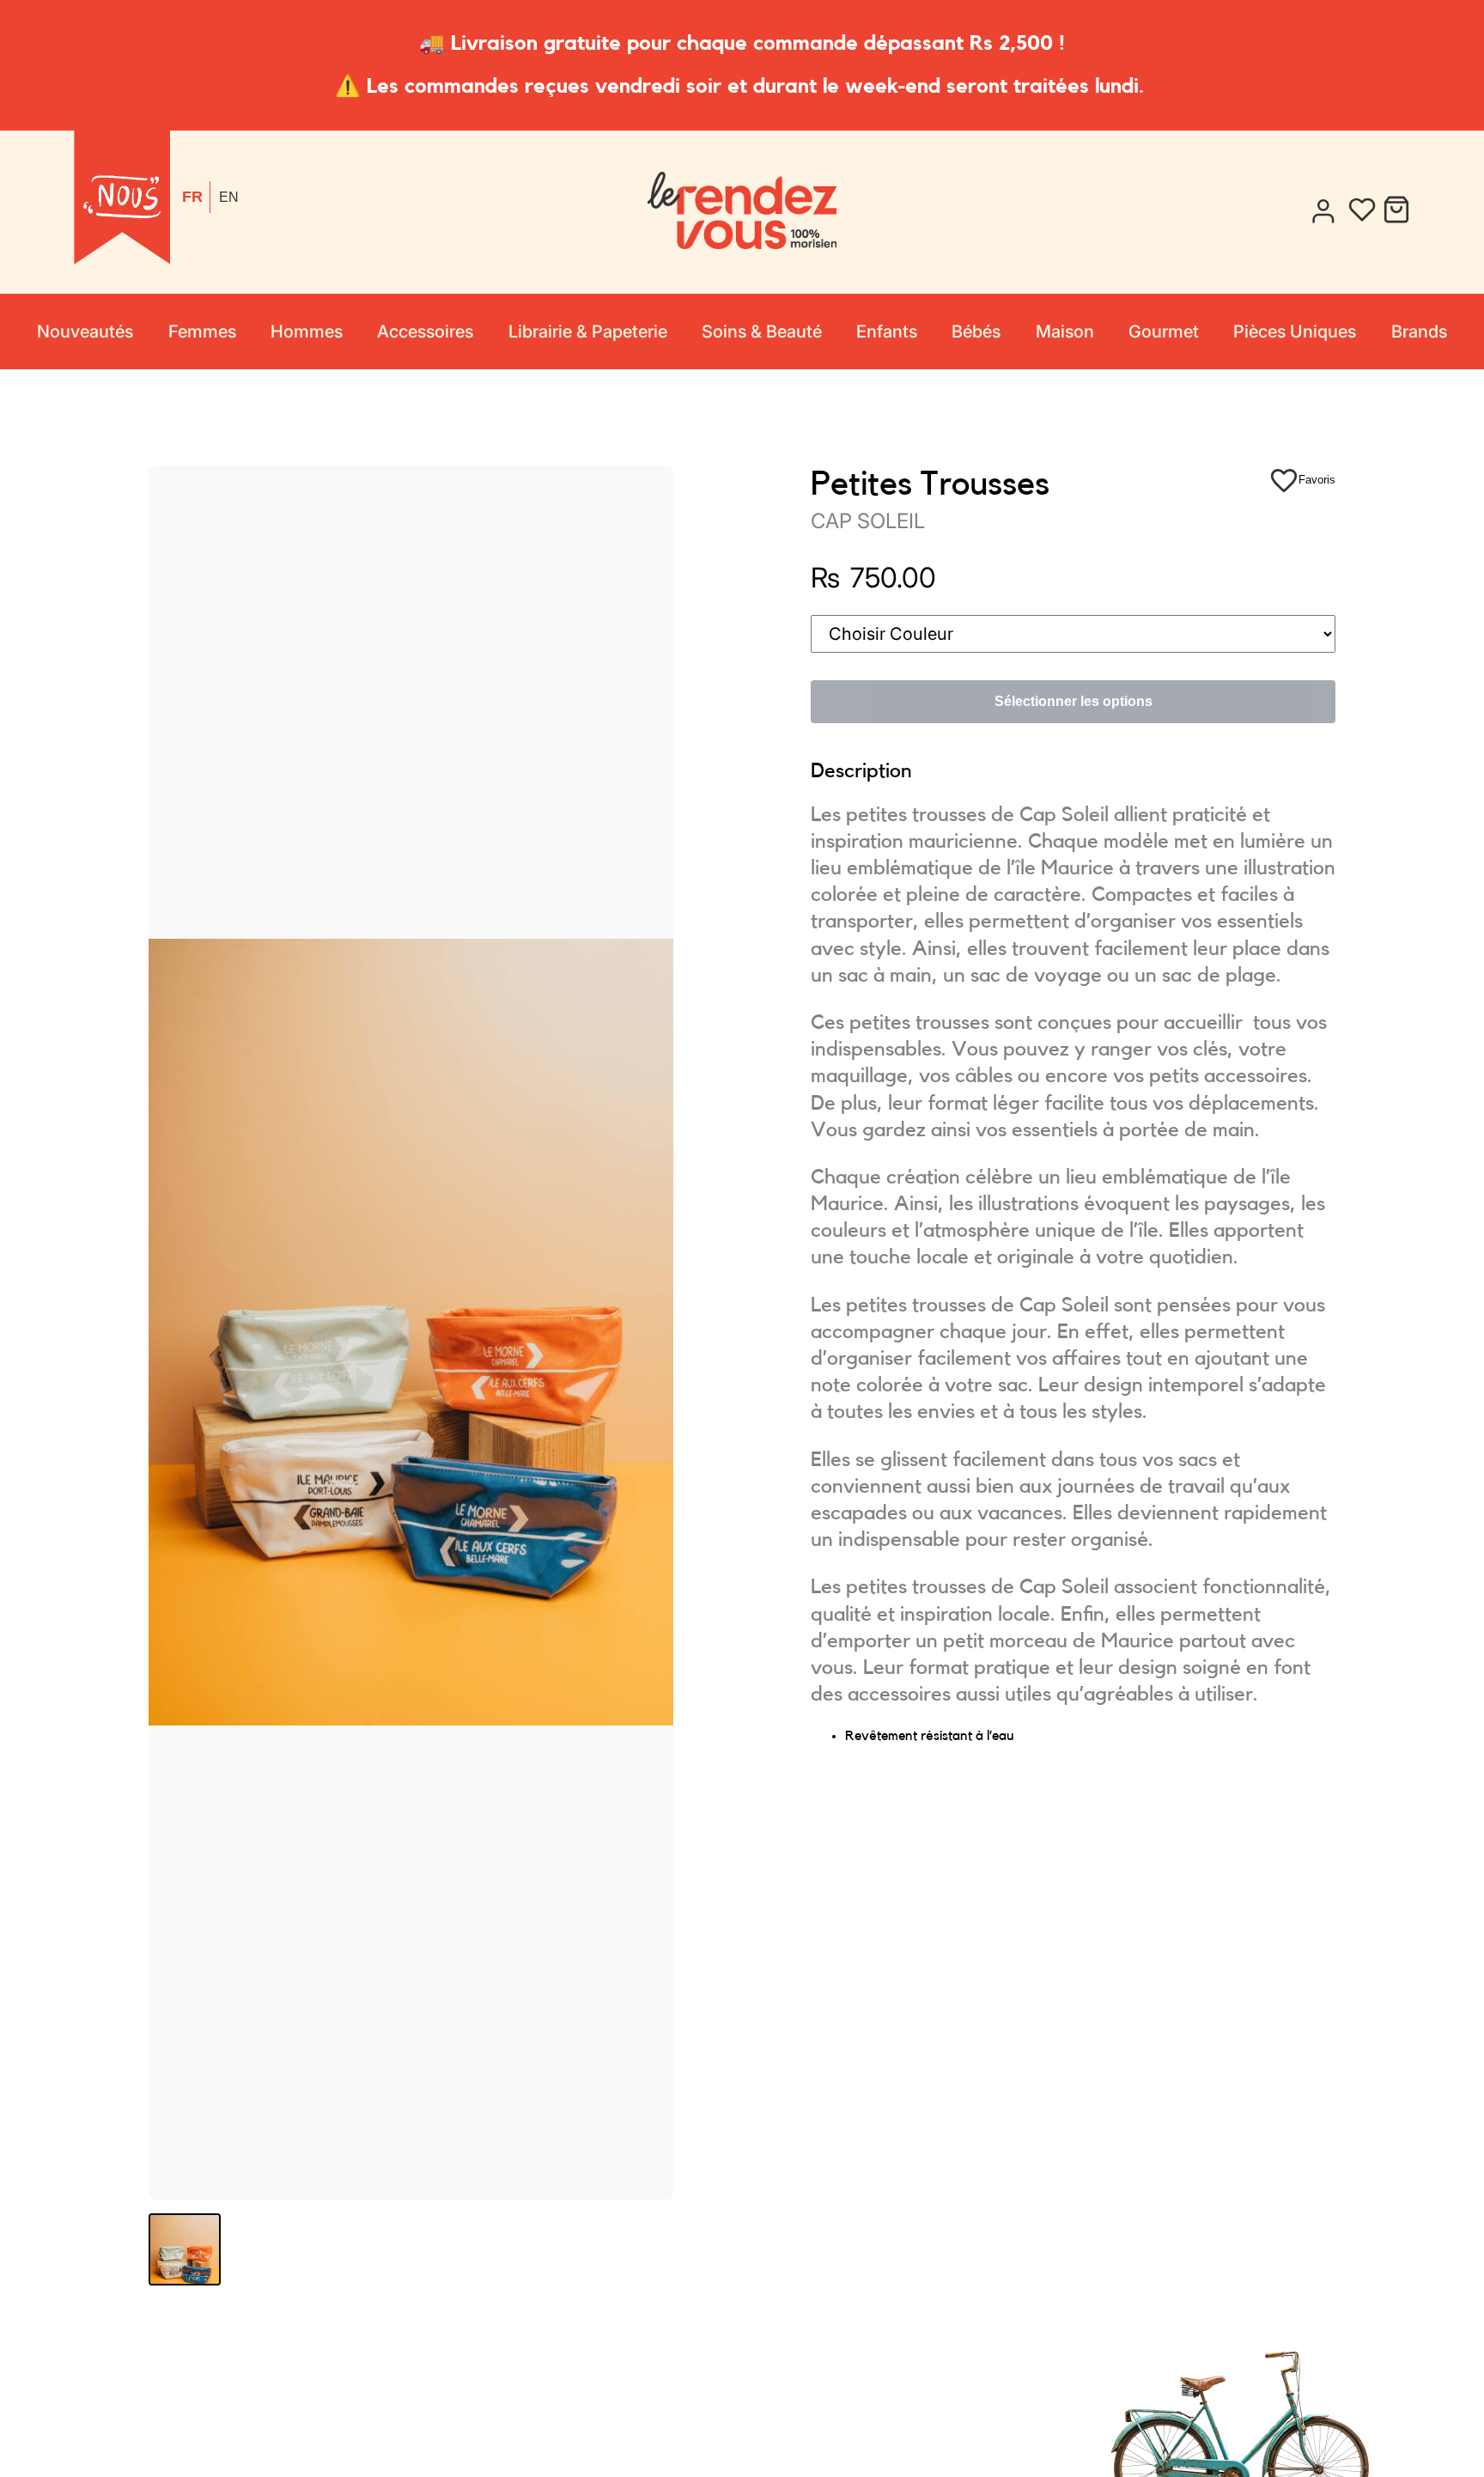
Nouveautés (85, 332)
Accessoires (425, 332)
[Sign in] (1323, 212)
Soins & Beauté (762, 332)
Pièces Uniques (1295, 332)
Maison (1065, 332)
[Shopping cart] (1396, 212)
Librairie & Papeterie (588, 332)
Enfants (887, 332)
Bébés (976, 332)
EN (229, 197)
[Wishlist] (1362, 212)
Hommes (307, 332)
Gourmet (1164, 332)
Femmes (202, 332)
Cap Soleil (868, 521)
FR (192, 197)
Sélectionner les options (1073, 701)
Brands (1419, 332)
